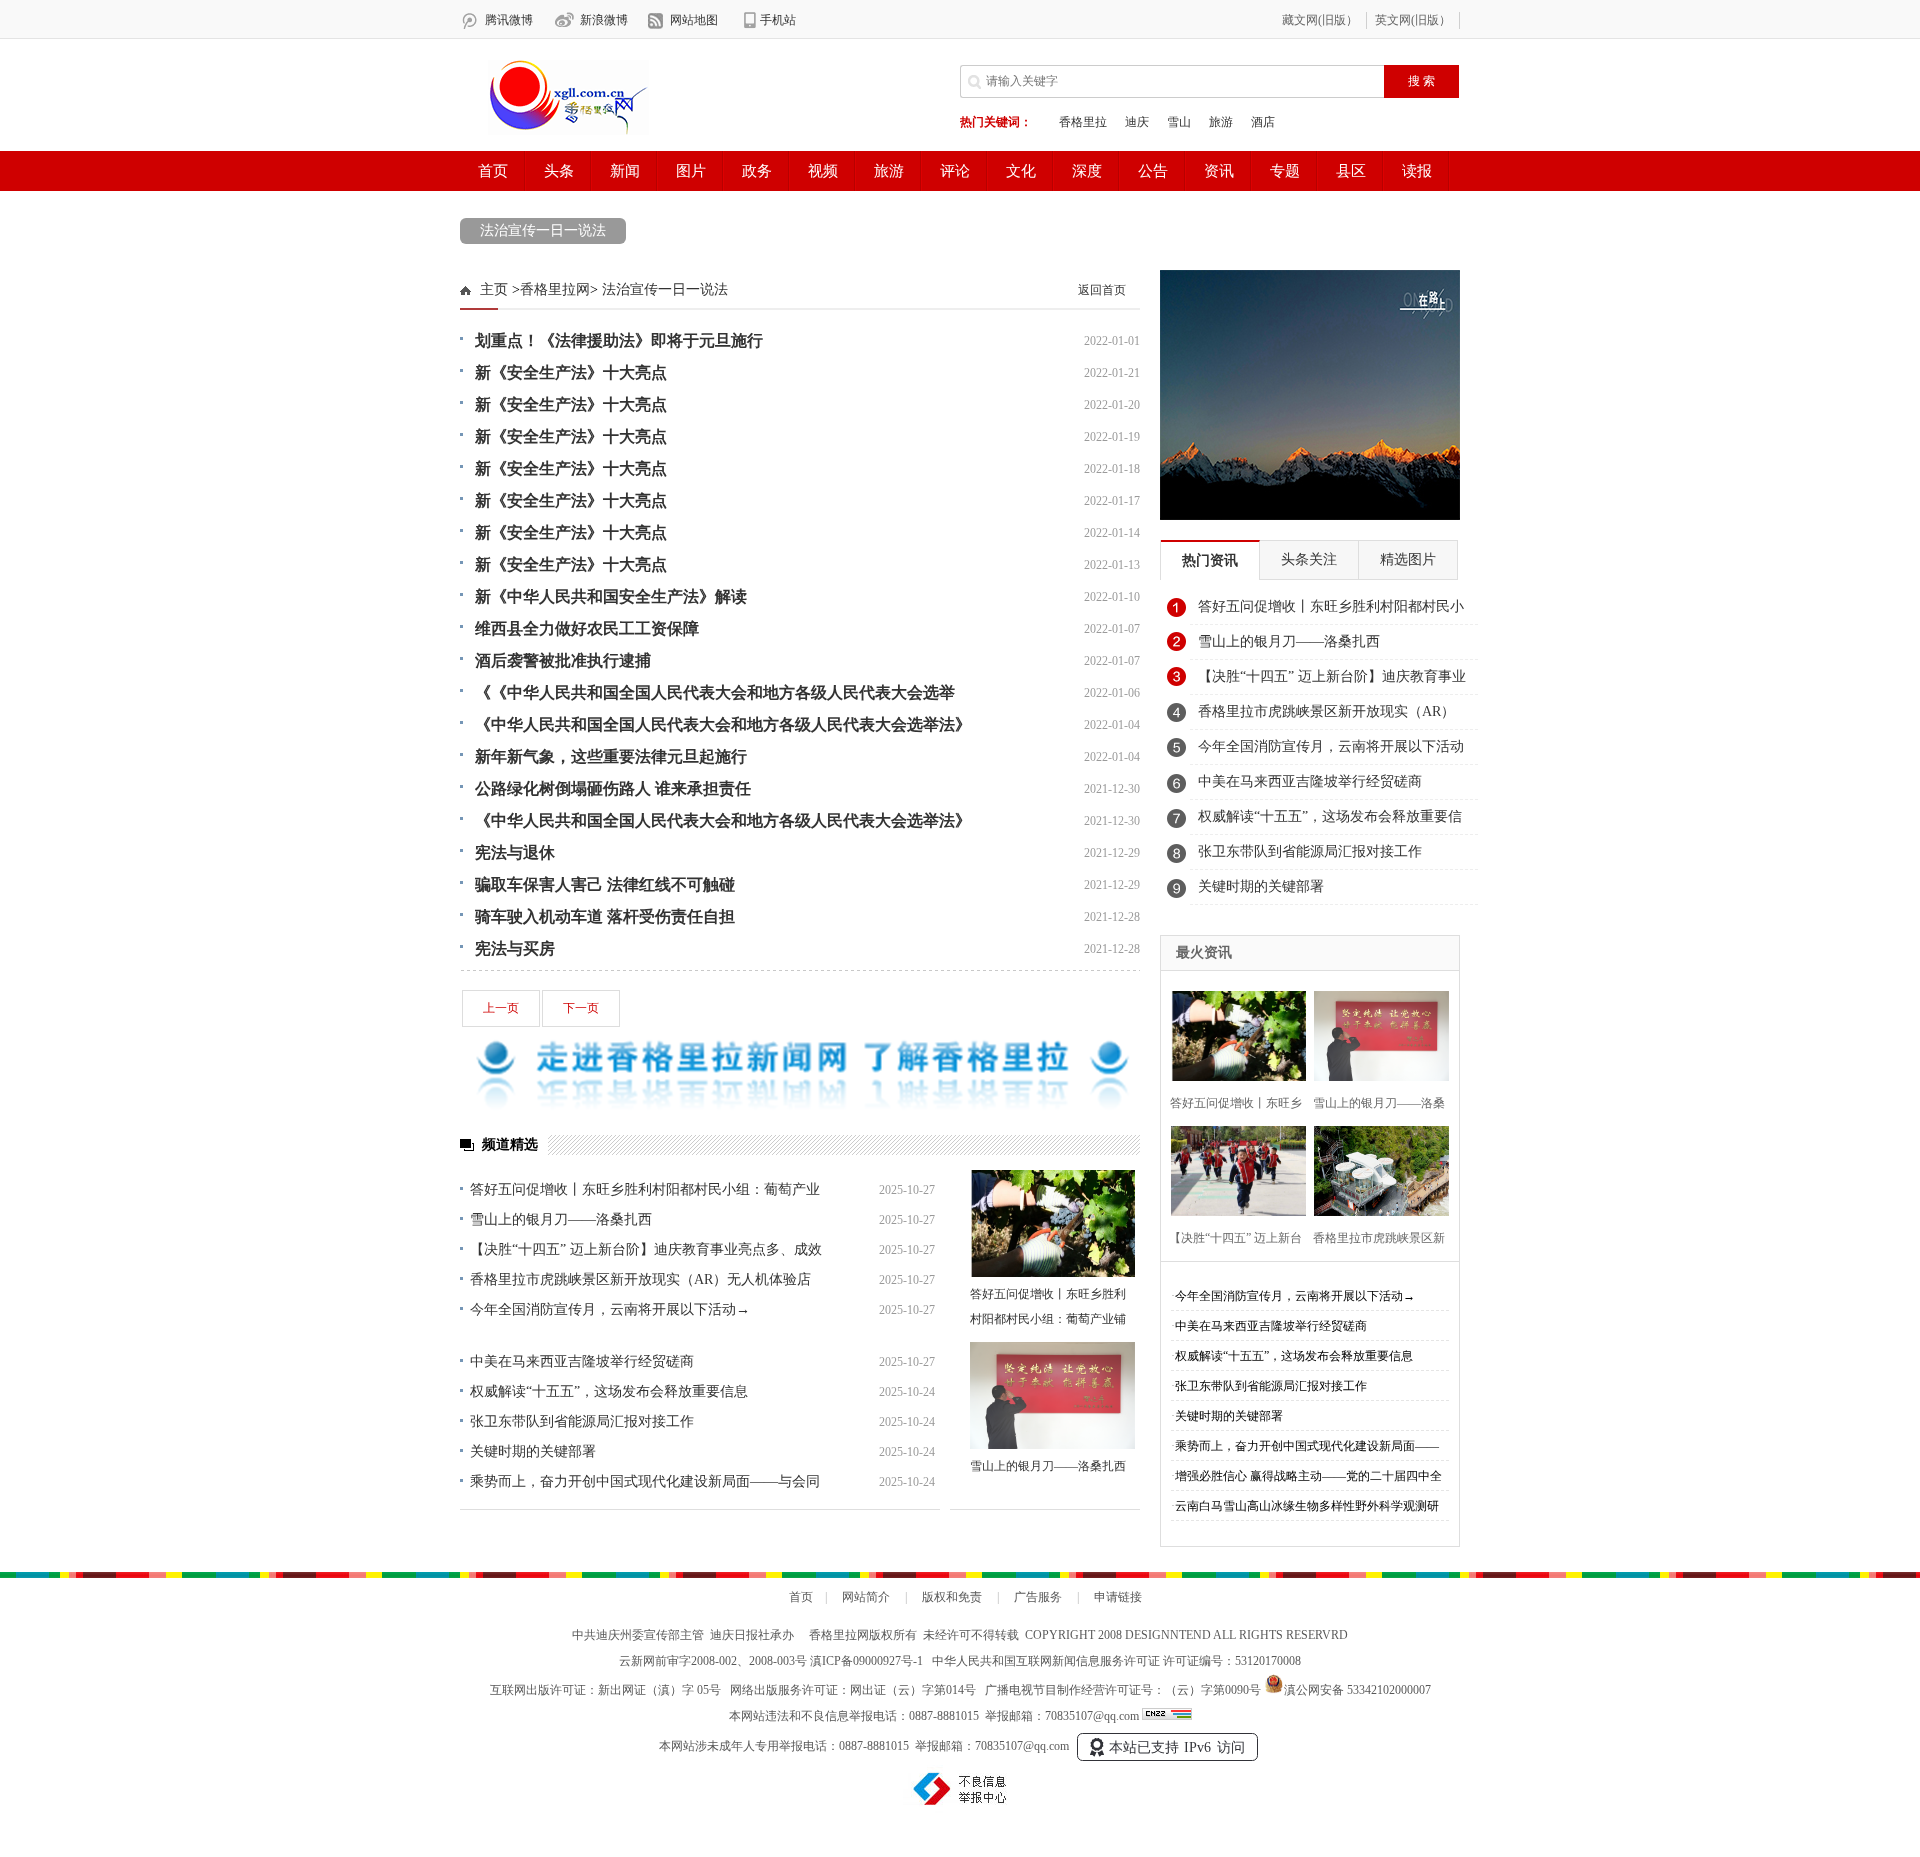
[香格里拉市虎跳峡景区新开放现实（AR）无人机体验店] (1375, 1168)
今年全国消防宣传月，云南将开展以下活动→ (610, 1309)
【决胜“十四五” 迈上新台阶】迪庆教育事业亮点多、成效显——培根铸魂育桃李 (1332, 682)
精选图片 (1408, 559)
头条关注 (1309, 559)
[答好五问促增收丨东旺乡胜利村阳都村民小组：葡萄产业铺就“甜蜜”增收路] (1052, 1223)
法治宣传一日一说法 (543, 230)
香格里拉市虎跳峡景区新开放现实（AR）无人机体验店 (640, 1279)
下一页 (581, 1008)
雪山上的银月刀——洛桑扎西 (561, 1219)
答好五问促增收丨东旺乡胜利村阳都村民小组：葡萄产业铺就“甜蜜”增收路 (1048, 1319)
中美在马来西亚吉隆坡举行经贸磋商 (582, 1361)
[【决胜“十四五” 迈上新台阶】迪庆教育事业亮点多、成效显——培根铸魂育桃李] (1232, 1168)
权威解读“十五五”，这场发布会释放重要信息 (609, 1391)
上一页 (501, 1008)
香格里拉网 (555, 289)
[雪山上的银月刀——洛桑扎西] (1052, 1395)
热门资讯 (1210, 560)
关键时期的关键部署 (533, 1451)
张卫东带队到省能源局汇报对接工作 (582, 1421)
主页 (494, 289)
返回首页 (1102, 290)
